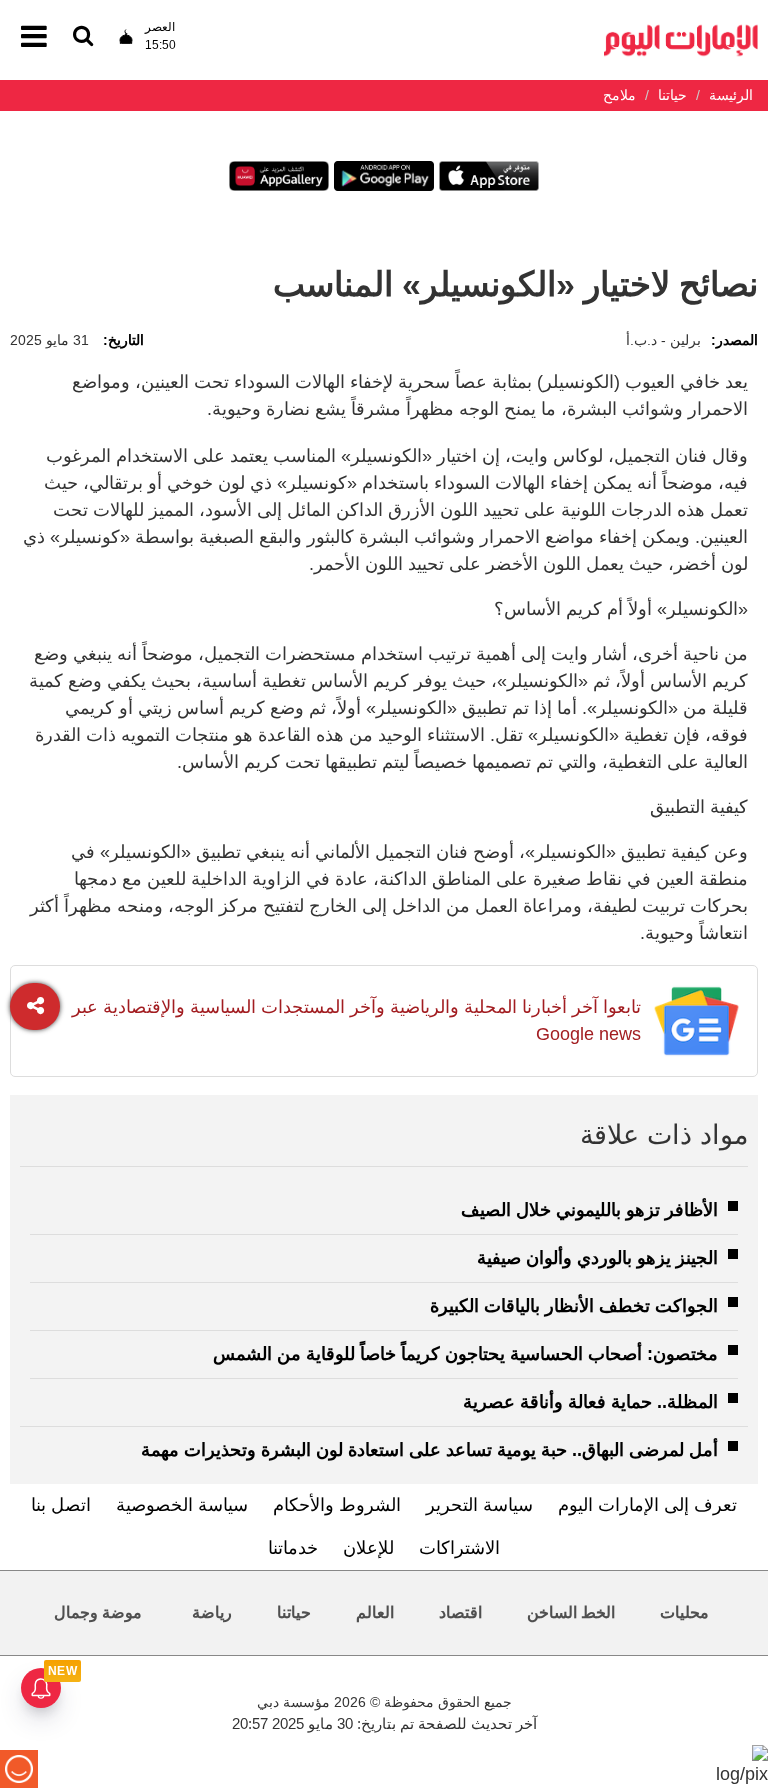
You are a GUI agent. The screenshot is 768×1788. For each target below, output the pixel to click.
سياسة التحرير (479, 1505)
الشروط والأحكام (337, 1505)
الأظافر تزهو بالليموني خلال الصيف (589, 1210)
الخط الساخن (571, 1612)
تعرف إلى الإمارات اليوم (647, 1505)
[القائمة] (83, 37)
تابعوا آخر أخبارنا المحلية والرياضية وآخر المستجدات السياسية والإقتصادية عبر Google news (356, 1020)
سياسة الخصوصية (182, 1505)
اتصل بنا (61, 1505)
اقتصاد (460, 1612)
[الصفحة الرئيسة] (681, 30)
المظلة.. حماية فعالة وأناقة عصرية (590, 1402)
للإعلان (368, 1548)
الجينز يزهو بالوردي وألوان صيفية (597, 1258)
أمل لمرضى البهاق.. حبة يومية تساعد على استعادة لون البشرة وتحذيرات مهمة (429, 1450)
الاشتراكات (459, 1548)
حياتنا (294, 1612)
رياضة (212, 1612)
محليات (684, 1612)
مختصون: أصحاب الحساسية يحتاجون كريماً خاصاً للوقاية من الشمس (465, 1354)
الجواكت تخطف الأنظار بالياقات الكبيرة (574, 1306)
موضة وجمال (98, 1612)
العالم (375, 1612)
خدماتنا (293, 1548)
